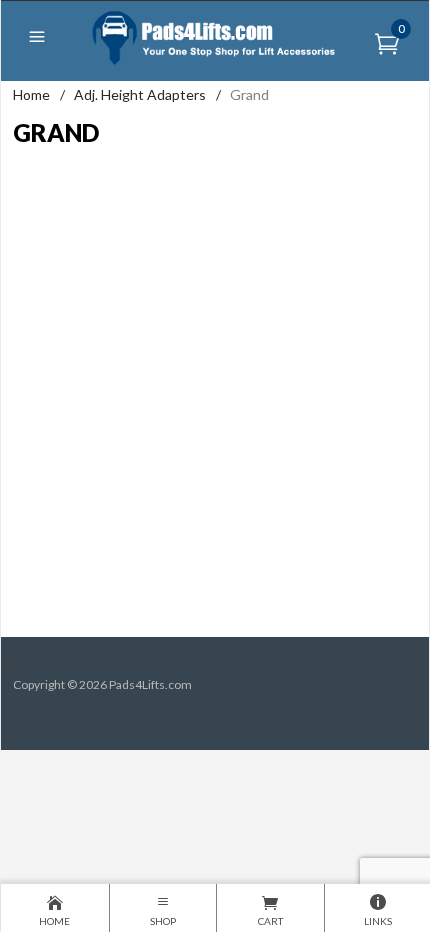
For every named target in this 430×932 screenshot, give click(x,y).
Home (31, 94)
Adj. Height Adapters (140, 94)
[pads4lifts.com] (215, 36)
